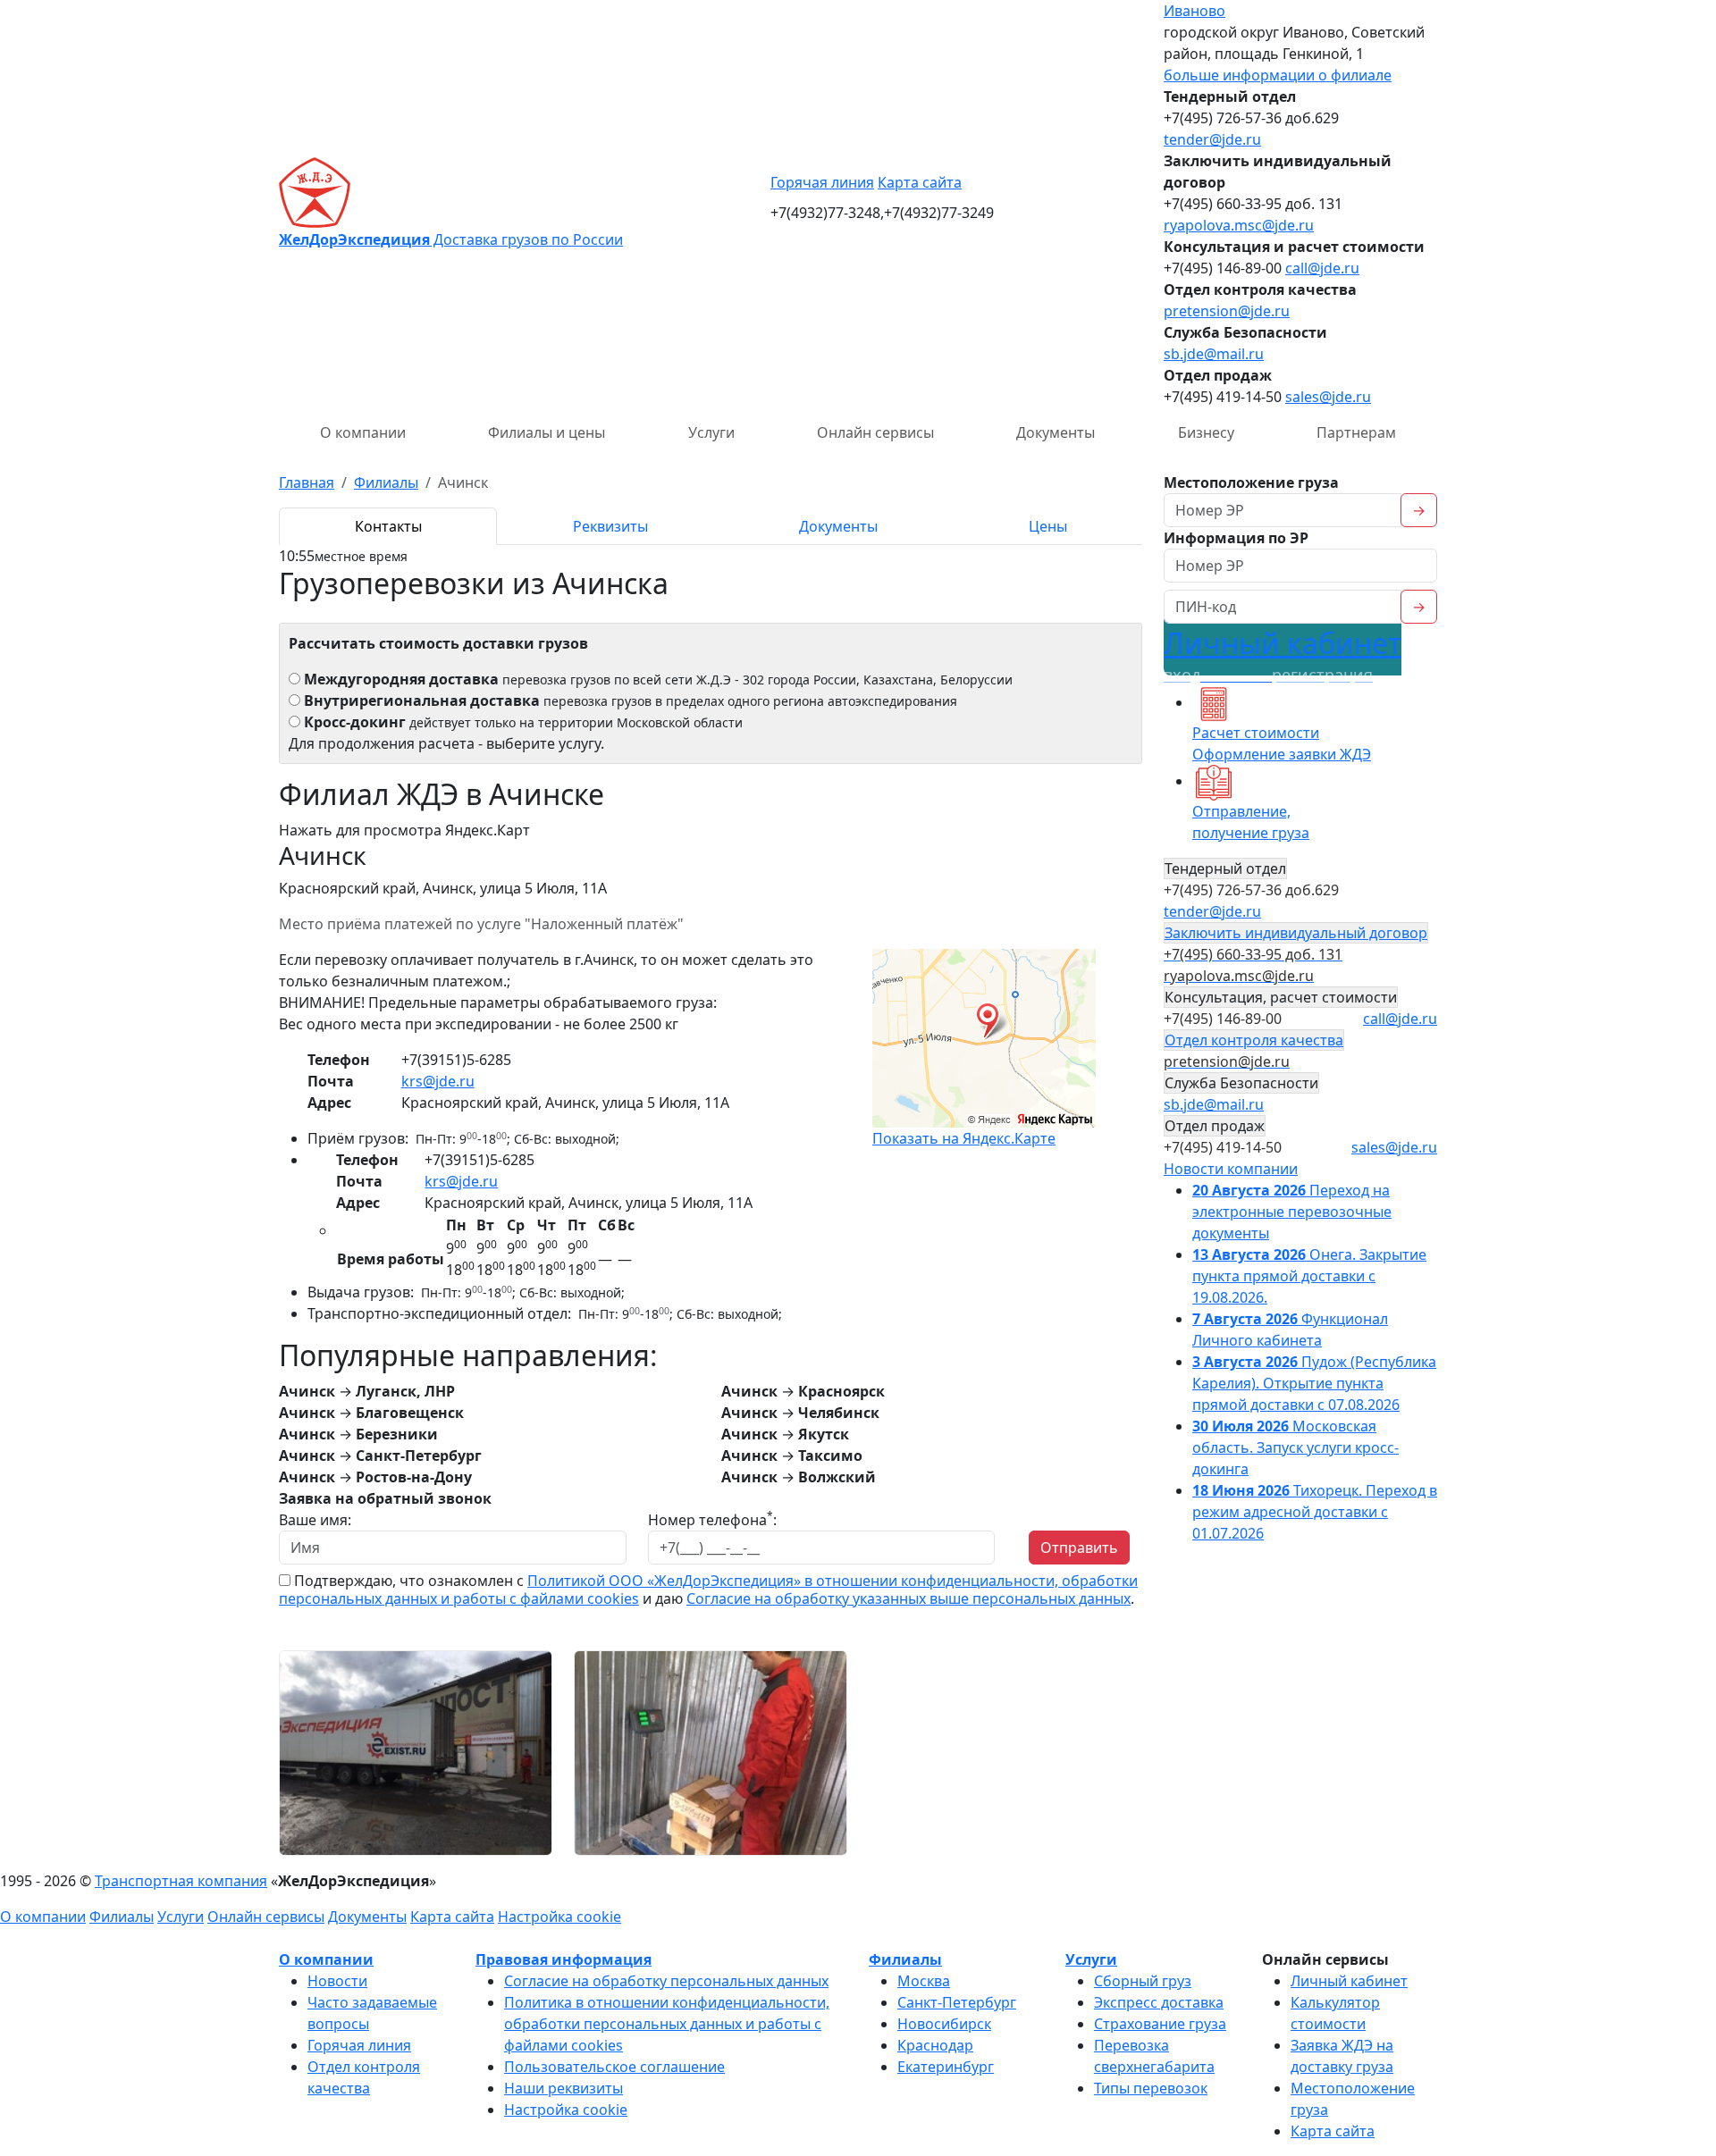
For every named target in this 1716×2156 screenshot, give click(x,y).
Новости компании (1231, 1169)
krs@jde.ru (438, 1081)
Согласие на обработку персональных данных (666, 1981)
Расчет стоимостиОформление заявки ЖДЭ (1282, 743)
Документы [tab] (838, 526)
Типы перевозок (1151, 2088)
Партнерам (1356, 432)
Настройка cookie (559, 1917)
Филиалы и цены (547, 432)
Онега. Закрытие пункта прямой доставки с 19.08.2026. (1309, 1276)
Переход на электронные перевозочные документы (1292, 1212)
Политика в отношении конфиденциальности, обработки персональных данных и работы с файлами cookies (667, 2024)
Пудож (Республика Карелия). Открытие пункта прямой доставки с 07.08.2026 (1314, 1383)
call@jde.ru (1322, 268)
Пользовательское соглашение (614, 2067)
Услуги (711, 432)
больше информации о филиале (1278, 75)
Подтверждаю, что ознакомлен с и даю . (708, 1590)
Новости (337, 1981)
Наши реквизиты (564, 2088)
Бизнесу (1206, 432)
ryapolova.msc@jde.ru (1239, 225)
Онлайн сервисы (875, 432)
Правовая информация (564, 1959)
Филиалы (122, 1917)
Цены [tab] (1048, 526)
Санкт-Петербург (957, 2002)
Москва (924, 1981)
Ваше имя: (315, 1520)
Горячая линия (822, 182)
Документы (1056, 432)
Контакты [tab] (388, 526)
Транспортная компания (181, 1881)
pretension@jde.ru (1227, 311)
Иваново (1194, 11)
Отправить (1079, 1548)
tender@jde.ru (1212, 139)
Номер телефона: (712, 1519)
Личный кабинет (1283, 654)
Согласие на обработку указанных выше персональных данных (908, 1598)
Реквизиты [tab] (610, 526)
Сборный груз (1143, 1981)
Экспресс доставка (1159, 2002)
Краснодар (935, 2045)
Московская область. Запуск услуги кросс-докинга (1295, 1447)
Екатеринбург (946, 2067)
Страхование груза (1160, 2024)
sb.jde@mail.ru (1214, 354)
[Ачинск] (416, 1751)
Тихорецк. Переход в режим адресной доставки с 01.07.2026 (1315, 1512)
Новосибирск (944, 2024)
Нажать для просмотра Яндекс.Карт (404, 830)
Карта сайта (920, 182)
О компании (363, 432)
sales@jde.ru (1328, 397)
